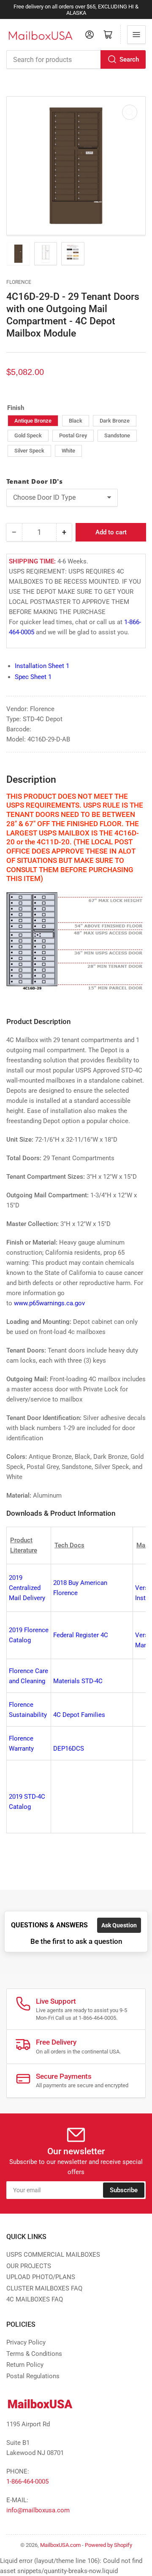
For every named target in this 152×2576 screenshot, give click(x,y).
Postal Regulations (33, 2376)
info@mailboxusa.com (38, 2510)
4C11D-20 (53, 842)
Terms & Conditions (34, 2354)
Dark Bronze (115, 421)
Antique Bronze (33, 421)
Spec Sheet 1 (33, 677)
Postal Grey (73, 435)
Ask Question (119, 1925)
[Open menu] (136, 35)
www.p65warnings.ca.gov (50, 1303)
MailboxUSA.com (60, 2545)
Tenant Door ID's (34, 481)
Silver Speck (29, 451)
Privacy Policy (26, 2342)
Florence (19, 282)
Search (129, 59)
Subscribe (124, 2190)
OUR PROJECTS (29, 2266)
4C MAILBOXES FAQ (35, 2299)
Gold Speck (28, 435)
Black (76, 421)
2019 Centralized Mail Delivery (27, 1588)
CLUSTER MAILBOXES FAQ (44, 2288)
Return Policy (25, 2365)
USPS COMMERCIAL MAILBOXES (53, 2255)
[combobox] (76, 59)
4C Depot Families (79, 1715)
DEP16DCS (69, 1749)
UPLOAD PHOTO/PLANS (41, 2277)
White (68, 451)
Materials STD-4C (78, 1681)
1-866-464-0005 (27, 2482)
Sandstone (117, 435)
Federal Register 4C (81, 1635)
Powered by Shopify (109, 2545)
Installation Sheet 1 (42, 666)
